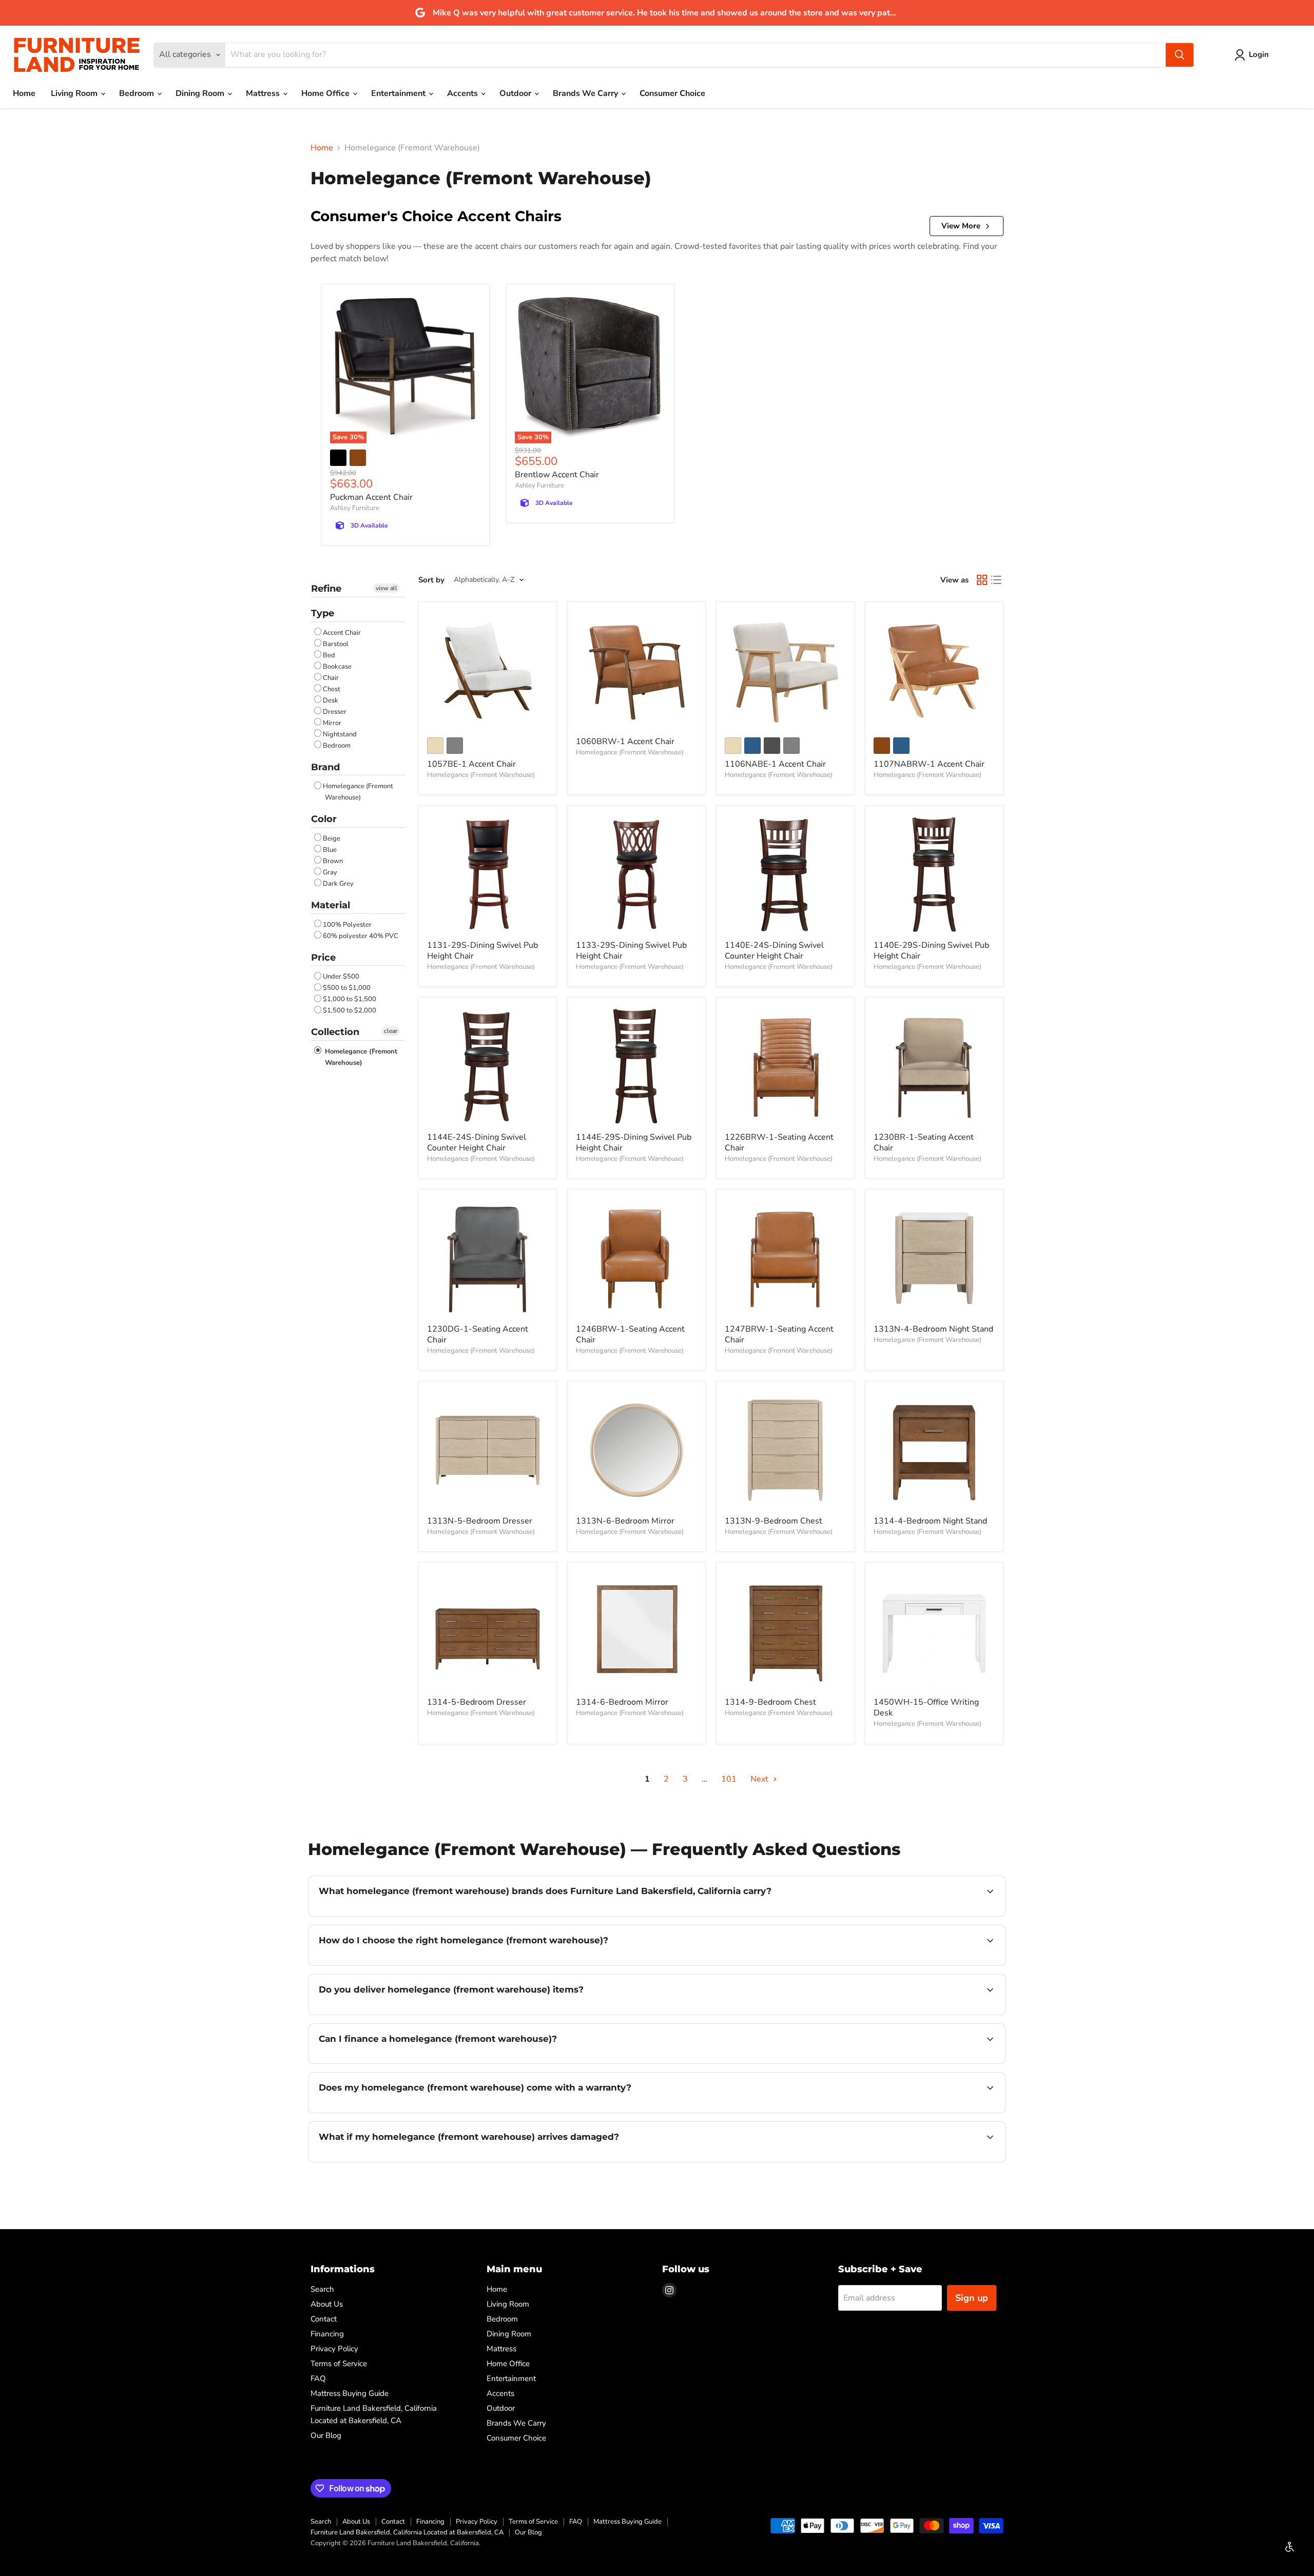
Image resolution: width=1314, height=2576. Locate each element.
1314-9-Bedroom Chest (770, 1702)
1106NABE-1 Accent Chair (775, 764)
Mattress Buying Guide (350, 2393)
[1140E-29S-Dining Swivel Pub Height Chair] (934, 874)
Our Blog (326, 2435)
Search (322, 2289)
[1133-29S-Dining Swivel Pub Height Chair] (636, 874)
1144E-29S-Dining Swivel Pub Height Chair (634, 1143)
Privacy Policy (334, 2349)
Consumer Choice (672, 93)
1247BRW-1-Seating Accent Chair (779, 1334)
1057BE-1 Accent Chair (471, 764)
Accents (463, 93)
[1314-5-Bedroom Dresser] (488, 1631)
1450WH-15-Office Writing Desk (926, 1707)
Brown (333, 861)
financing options (402, 2062)
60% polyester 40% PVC (361, 936)
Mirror (332, 723)
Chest (332, 689)
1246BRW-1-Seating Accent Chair (630, 1334)
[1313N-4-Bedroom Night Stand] (934, 1258)
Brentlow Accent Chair (557, 475)
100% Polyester (347, 925)
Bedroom (138, 93)
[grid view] (982, 580)
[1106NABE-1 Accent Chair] (785, 671)
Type (323, 613)
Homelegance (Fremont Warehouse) (358, 792)
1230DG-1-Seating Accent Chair (478, 1334)
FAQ (318, 2378)
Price (323, 958)
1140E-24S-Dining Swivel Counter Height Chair (774, 951)
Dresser (335, 712)
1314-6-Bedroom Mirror (622, 1702)
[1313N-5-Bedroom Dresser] (488, 1450)
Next (760, 1779)
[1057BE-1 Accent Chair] (488, 671)
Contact (324, 2319)
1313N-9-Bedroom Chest (774, 1521)
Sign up (972, 2298)
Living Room (75, 93)
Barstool (336, 644)
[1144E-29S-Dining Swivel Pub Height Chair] (636, 1066)
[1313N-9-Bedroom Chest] (785, 1450)
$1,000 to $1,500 (350, 999)
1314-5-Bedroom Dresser (477, 1702)
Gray (330, 872)
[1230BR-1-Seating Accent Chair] (934, 1066)
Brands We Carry (586, 93)
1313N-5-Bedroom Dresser (480, 1521)
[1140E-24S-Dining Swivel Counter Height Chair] (785, 874)
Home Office (326, 93)
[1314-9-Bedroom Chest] (785, 1631)
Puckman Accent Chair (371, 497)
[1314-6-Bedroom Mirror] (636, 1631)
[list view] (996, 580)
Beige (332, 838)
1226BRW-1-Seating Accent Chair (779, 1143)
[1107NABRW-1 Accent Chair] (934, 671)
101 (729, 1779)
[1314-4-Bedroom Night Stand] (934, 1450)
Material (331, 905)
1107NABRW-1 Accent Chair (929, 764)
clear (391, 1031)
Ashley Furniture (355, 508)
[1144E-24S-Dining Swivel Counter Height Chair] (488, 1066)
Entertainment (399, 93)
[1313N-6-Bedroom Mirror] (636, 1450)
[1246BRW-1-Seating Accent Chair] (636, 1258)
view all (387, 588)
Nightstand (340, 734)
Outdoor (516, 93)
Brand (325, 767)
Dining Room (201, 93)
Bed (329, 655)
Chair (331, 678)
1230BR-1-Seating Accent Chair (924, 1143)
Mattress (264, 93)
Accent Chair (342, 633)
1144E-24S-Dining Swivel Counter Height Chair (477, 1143)
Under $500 (341, 977)
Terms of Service (339, 2364)
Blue (330, 850)
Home (24, 93)
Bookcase (337, 667)
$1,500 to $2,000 (350, 1010)
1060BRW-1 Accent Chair (625, 741)
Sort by (431, 580)
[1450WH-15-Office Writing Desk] (934, 1631)
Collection (335, 1032)
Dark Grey (338, 884)
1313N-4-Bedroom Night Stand (933, 1329)
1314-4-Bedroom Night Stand (930, 1521)
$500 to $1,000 (347, 988)
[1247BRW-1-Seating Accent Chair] (785, 1258)
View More (961, 226)
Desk (331, 700)
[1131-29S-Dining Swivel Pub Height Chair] (488, 874)
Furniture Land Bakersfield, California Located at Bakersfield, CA (407, 2532)
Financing (327, 2334)
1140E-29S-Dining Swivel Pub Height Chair (931, 951)
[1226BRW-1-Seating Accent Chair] (785, 1066)
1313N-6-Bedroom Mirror (625, 1521)
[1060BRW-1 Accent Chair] (636, 671)
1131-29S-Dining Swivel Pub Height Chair (482, 951)
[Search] (1180, 55)
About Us (327, 2304)
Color (324, 819)
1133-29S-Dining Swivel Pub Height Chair (631, 951)
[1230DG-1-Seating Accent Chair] (488, 1258)
